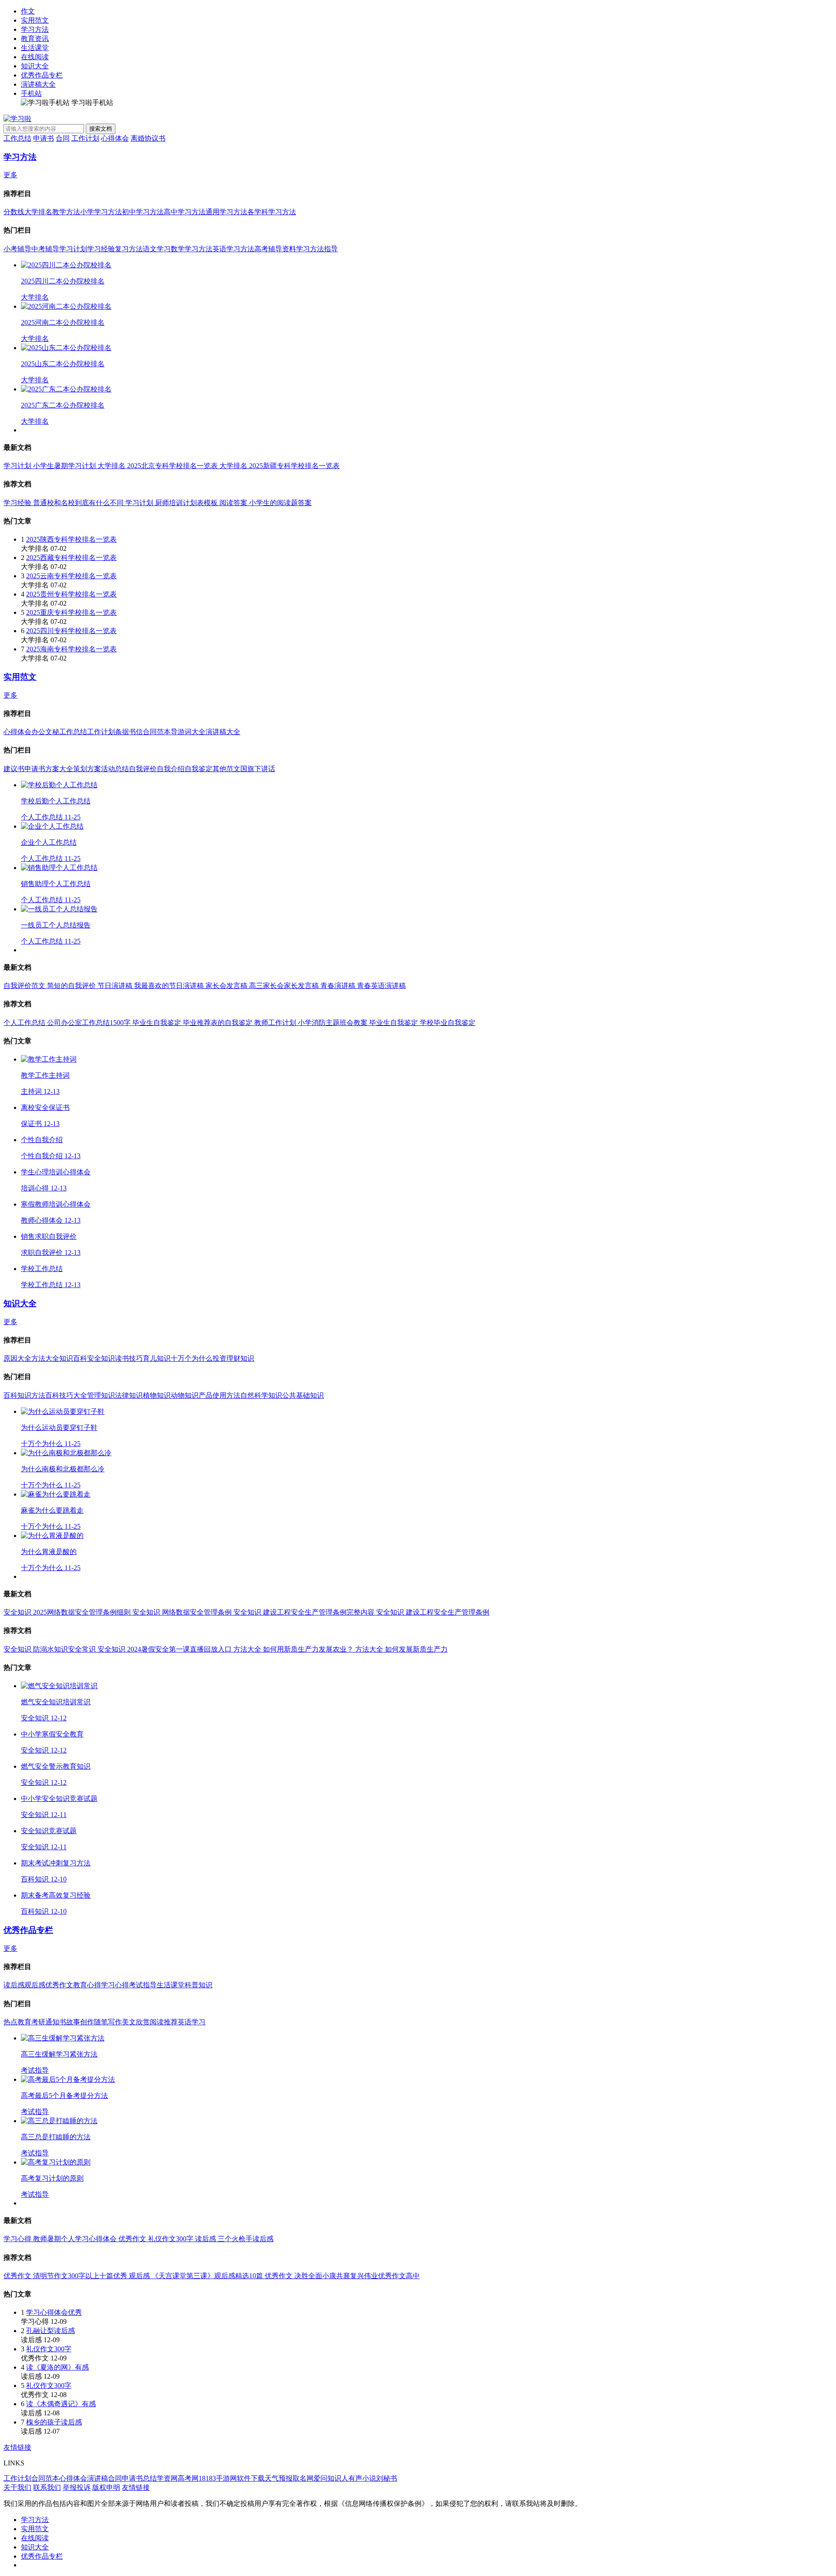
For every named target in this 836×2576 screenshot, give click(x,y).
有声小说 (362, 2478)
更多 (10, 175)
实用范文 (35, 20)
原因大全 (17, 1358)
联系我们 (47, 2487)
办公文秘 (45, 732)
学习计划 (73, 249)
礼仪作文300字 (49, 2349)
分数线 (14, 212)
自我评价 (143, 769)
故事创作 (80, 2022)
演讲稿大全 (38, 84)
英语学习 (192, 2022)
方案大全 (59, 769)
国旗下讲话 (258, 769)
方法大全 (45, 1358)
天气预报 (279, 2478)
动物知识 (185, 1395)
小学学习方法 (101, 212)
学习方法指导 (317, 249)
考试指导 (143, 1985)
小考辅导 (17, 249)
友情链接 (17, 2447)
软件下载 (251, 2478)
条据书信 (129, 732)
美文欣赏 (136, 2022)
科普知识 (199, 1985)
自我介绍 (171, 769)
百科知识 (17, 1395)
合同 (63, 138)
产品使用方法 (219, 1395)
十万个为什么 (192, 1358)
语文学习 (157, 249)
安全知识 (101, 1358)
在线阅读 (35, 57)
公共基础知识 (303, 1395)
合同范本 (157, 732)
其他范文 (226, 769)
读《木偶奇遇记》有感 (61, 2404)
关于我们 (17, 2487)
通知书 (56, 2022)
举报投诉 (77, 2487)
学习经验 (101, 249)
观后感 (35, 1985)
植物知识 (157, 1395)
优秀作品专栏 (42, 75)
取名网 (303, 2478)
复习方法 (129, 249)
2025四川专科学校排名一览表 (71, 631)
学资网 (167, 2478)
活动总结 (115, 769)
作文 (28, 11)
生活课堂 (35, 48)
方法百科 (45, 1395)
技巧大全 (73, 1395)
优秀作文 (59, 1985)
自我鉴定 (199, 769)
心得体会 (115, 138)
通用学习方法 (226, 212)
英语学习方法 (233, 249)
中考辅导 (45, 249)
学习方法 (35, 29)
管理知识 (101, 1395)
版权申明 (106, 2487)
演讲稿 (98, 2478)
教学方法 (66, 212)
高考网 (188, 2478)
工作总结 (17, 138)
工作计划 (85, 138)
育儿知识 (157, 1358)
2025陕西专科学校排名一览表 (71, 539)
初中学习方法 (143, 212)
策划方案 (87, 769)
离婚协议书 (148, 138)
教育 (24, 2022)
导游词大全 (188, 732)
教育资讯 (35, 39)
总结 (150, 2478)
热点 (10, 2022)
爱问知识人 (331, 2478)
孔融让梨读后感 (51, 2331)
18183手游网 (218, 2478)
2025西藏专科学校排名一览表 (71, 558)
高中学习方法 (185, 212)
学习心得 (115, 1985)
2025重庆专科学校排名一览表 (71, 612)
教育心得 (87, 1985)
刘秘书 (387, 2478)
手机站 (31, 93)
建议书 (14, 769)
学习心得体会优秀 (54, 2312)
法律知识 (129, 1395)
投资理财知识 (233, 1358)
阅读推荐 (164, 2022)
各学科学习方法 (272, 212)
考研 (38, 2022)
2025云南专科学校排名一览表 (71, 576)
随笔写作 (108, 2022)
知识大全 (35, 66)
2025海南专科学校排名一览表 (71, 649)
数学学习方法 (192, 249)
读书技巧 (129, 1358)
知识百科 (73, 1358)
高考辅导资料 (275, 249)
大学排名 (38, 212)
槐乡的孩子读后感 (54, 2422)
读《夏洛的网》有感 (57, 2367)
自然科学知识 (261, 1395)
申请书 (44, 138)
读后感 (14, 1985)
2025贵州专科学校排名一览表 (71, 594)
